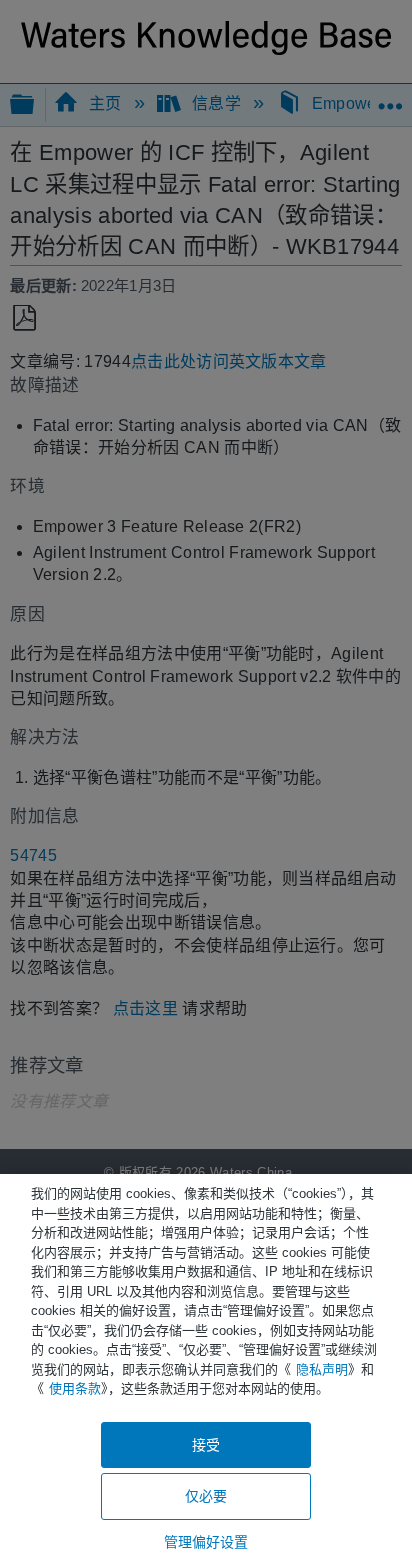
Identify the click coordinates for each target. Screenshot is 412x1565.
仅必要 (206, 1496)
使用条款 (75, 1388)
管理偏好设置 (206, 1542)
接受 (206, 1445)
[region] (206, 1369)
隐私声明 (322, 1369)
